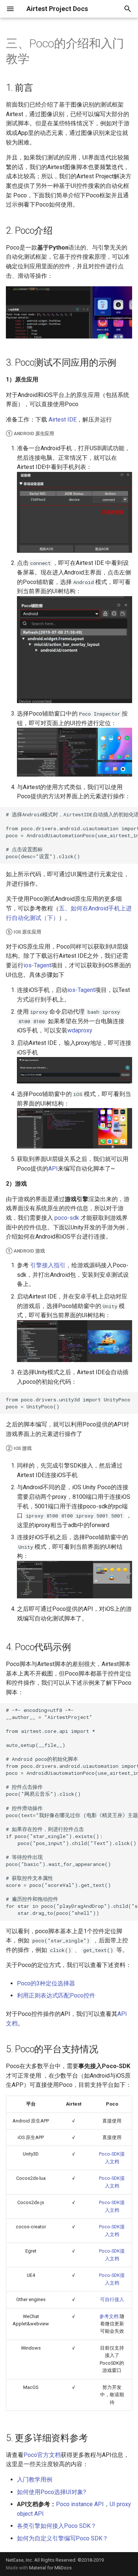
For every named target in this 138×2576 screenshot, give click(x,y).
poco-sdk (67, 1218)
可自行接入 (112, 2299)
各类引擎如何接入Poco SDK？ (57, 2526)
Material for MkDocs (50, 2568)
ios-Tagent (37, 965)
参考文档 (109, 2316)
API (53, 1169)
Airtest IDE (63, 420)
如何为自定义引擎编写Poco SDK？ (63, 2538)
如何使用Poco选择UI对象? (52, 2492)
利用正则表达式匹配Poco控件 (56, 1995)
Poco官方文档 (42, 2455)
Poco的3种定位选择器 (46, 1983)
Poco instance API (80, 2504)
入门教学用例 (35, 2480)
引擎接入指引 (48, 1265)
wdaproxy (80, 1030)
